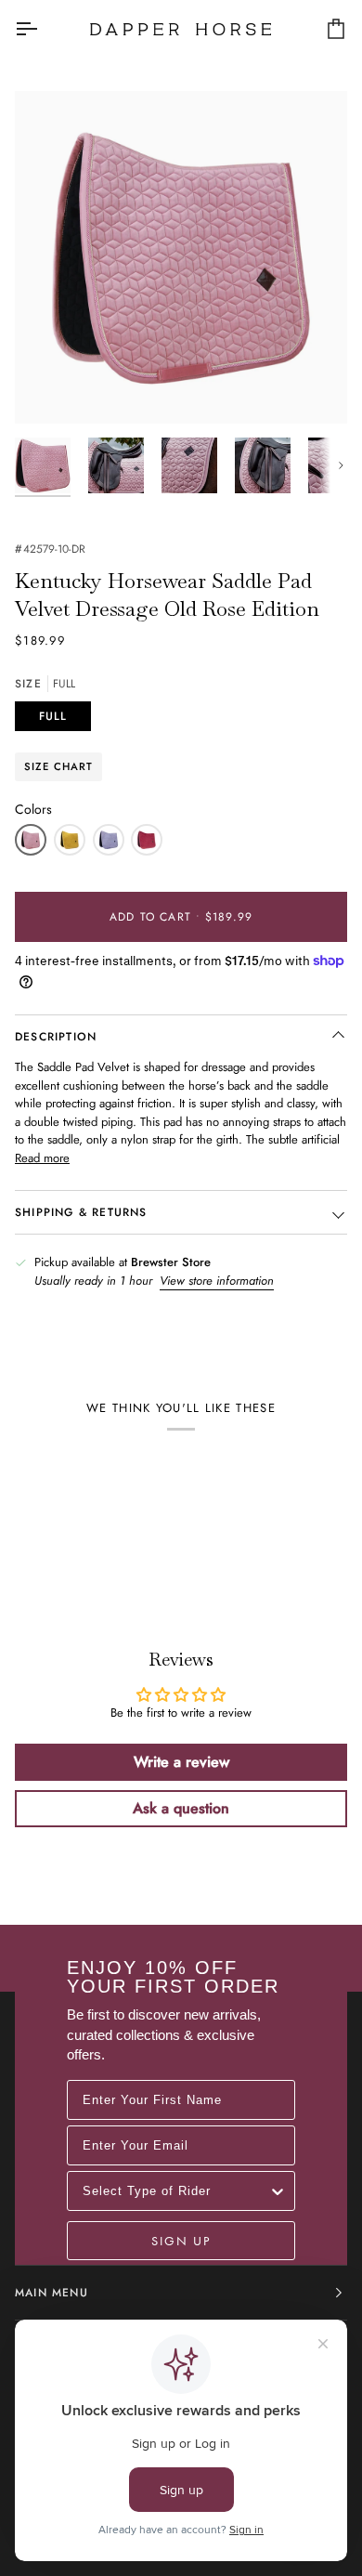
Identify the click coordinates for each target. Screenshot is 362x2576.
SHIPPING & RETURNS (81, 1212)
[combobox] (175, 2191)
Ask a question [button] (181, 1808)
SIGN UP (181, 2241)
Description (56, 1037)
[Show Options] (278, 2191)
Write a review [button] (181, 1762)
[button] (31, 840)
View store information (217, 1281)
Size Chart (58, 766)
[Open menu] (43, 29)
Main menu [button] (52, 2293)
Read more (42, 1158)
